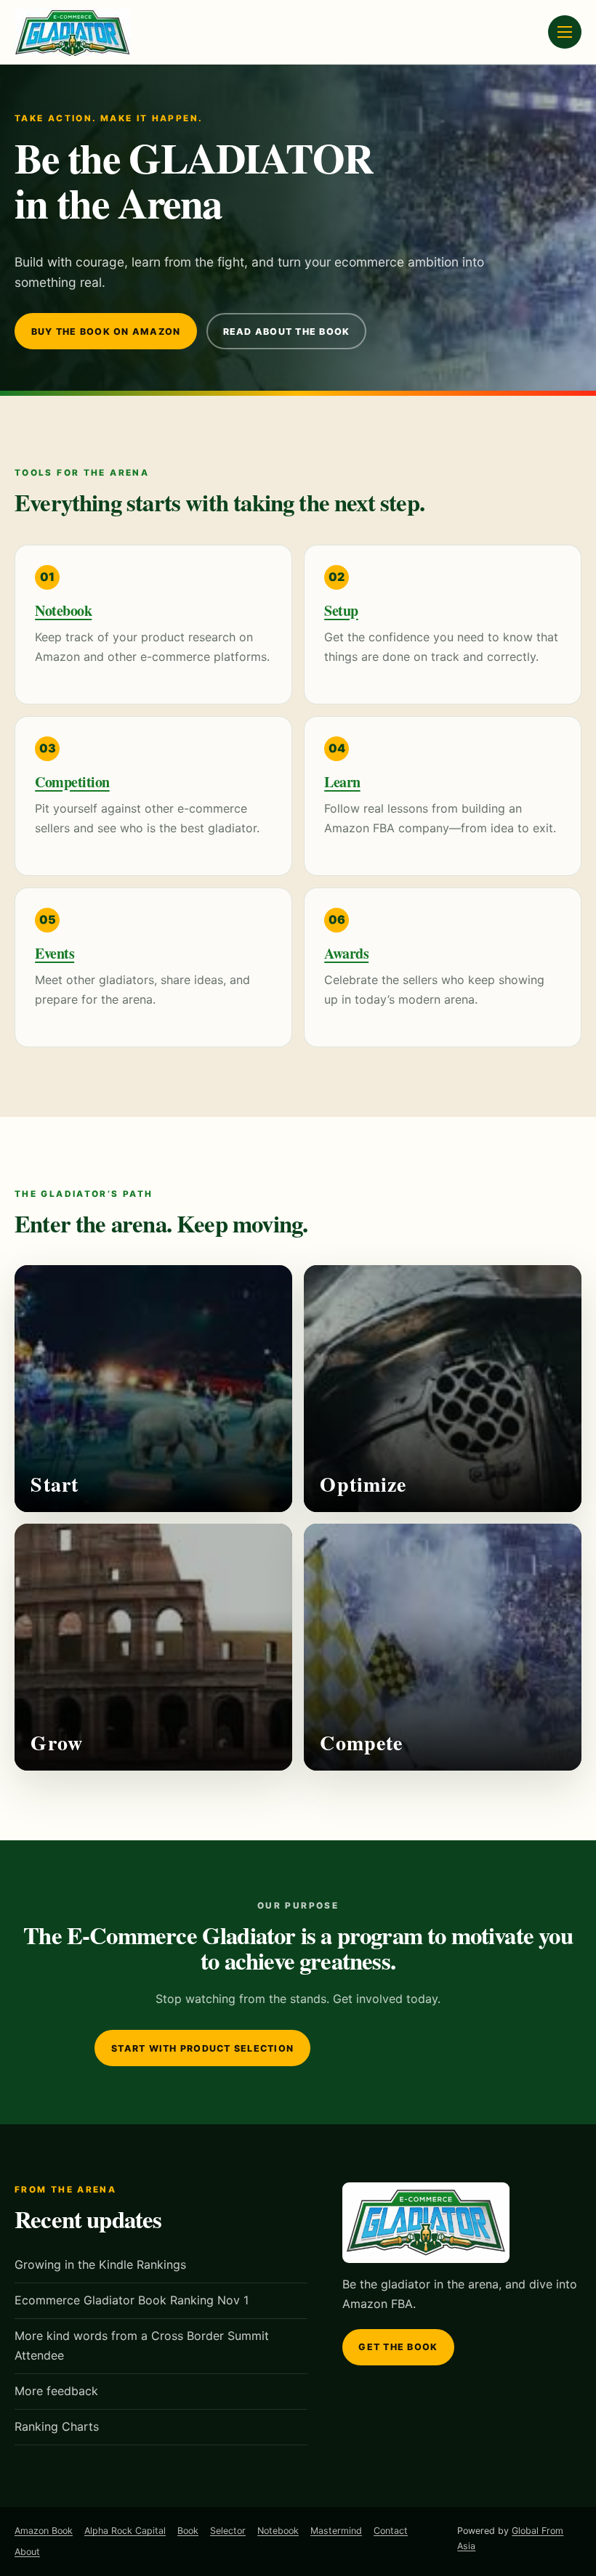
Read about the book (287, 332)
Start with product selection (202, 2048)
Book (188, 2531)
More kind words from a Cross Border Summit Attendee (142, 2345)
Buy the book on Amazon (106, 332)
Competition (72, 782)
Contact (391, 2531)
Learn (342, 782)
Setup (341, 610)
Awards (346, 953)
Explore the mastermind (410, 2048)
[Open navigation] (565, 32)
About (27, 2552)
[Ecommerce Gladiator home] (73, 32)
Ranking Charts (57, 2426)
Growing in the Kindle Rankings (100, 2264)
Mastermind (336, 2531)
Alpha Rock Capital (125, 2531)
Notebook (63, 610)
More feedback (56, 2391)
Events (55, 953)
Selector (228, 2531)
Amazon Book (44, 2531)
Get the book (398, 2347)
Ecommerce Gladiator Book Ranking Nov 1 (132, 2300)
